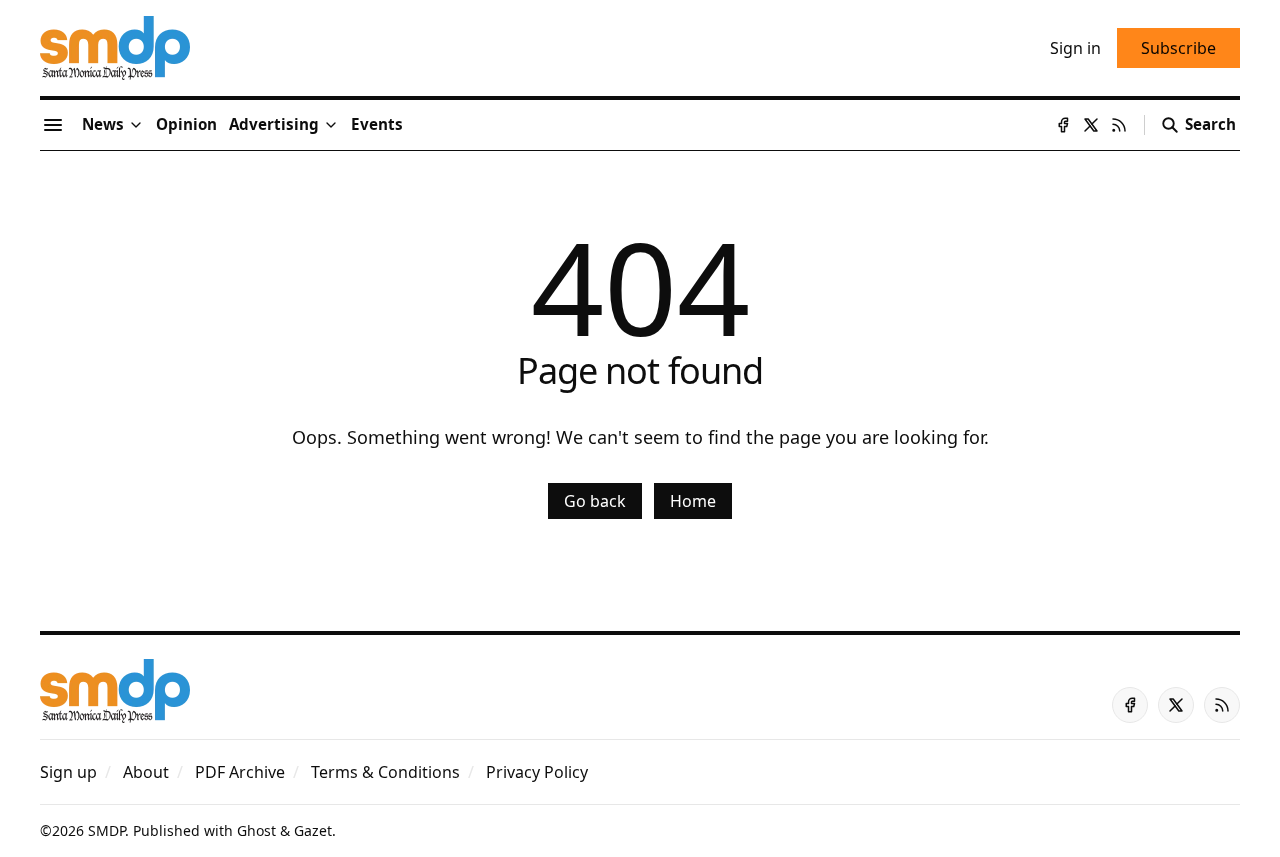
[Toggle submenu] (136, 125)
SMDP (106, 830)
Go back (595, 501)
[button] (274, 125)
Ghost (256, 830)
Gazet (313, 830)
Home (693, 501)
